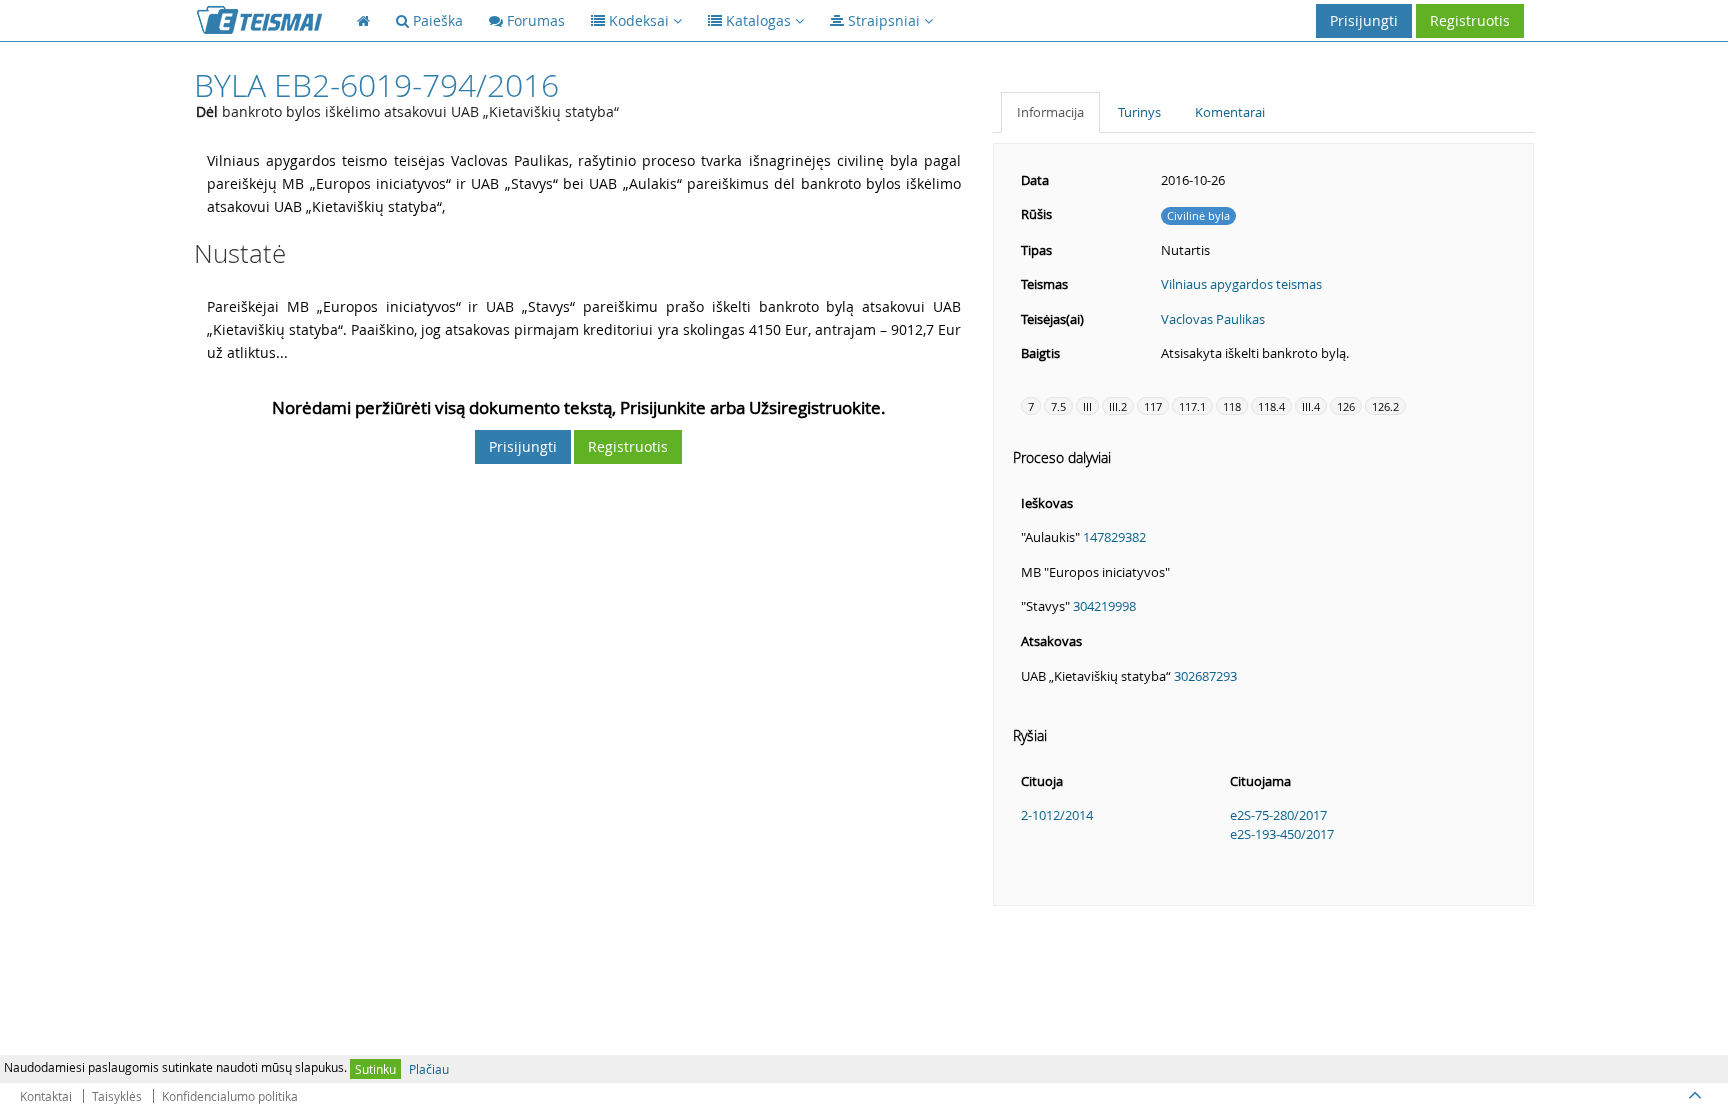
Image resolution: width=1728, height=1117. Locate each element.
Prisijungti (1364, 20)
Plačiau (429, 1069)
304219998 (1104, 606)
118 (1232, 406)
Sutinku (375, 1069)
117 (1153, 406)
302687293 (1205, 676)
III (1087, 406)
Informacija (1050, 112)
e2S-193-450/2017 (1282, 834)
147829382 (1114, 537)
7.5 (1058, 406)
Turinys (1139, 112)
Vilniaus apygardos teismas (1241, 284)
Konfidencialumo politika (230, 1096)
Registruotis (1470, 20)
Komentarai (1230, 112)
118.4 (1271, 406)
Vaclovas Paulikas (1213, 319)
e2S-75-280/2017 (1278, 815)
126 (1346, 406)
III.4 (1311, 406)
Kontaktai (46, 1096)
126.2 (1385, 406)
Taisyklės (117, 1096)
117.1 (1192, 406)
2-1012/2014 (1057, 815)
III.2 (1118, 406)
